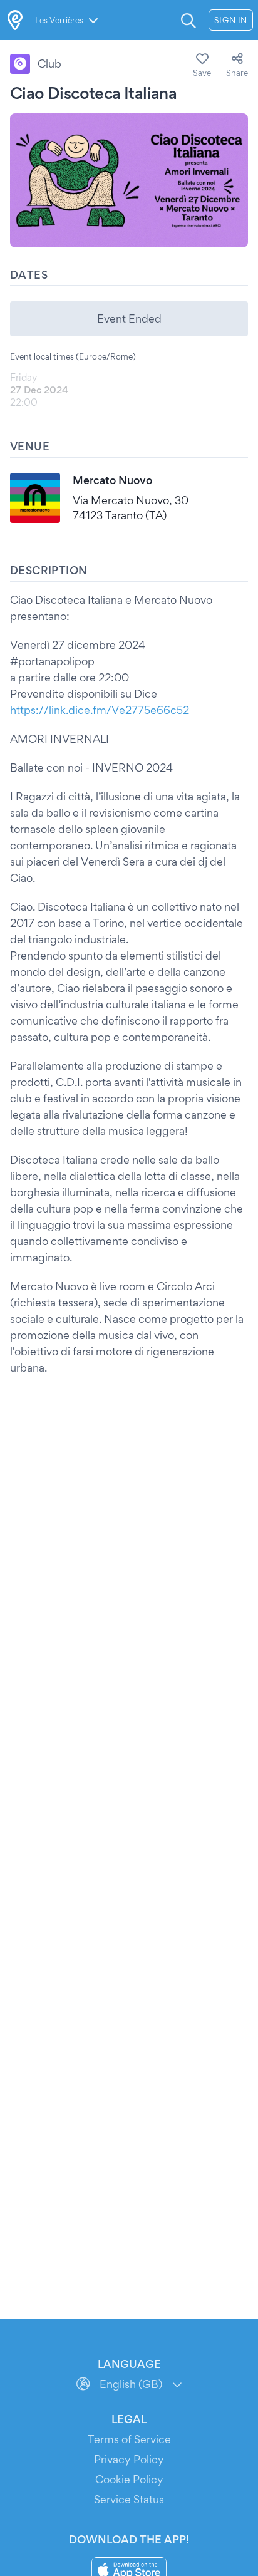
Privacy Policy (129, 2459)
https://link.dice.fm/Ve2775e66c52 (100, 710)
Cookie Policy (129, 2479)
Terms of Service (129, 2439)
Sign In (231, 20)
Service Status (129, 2499)
